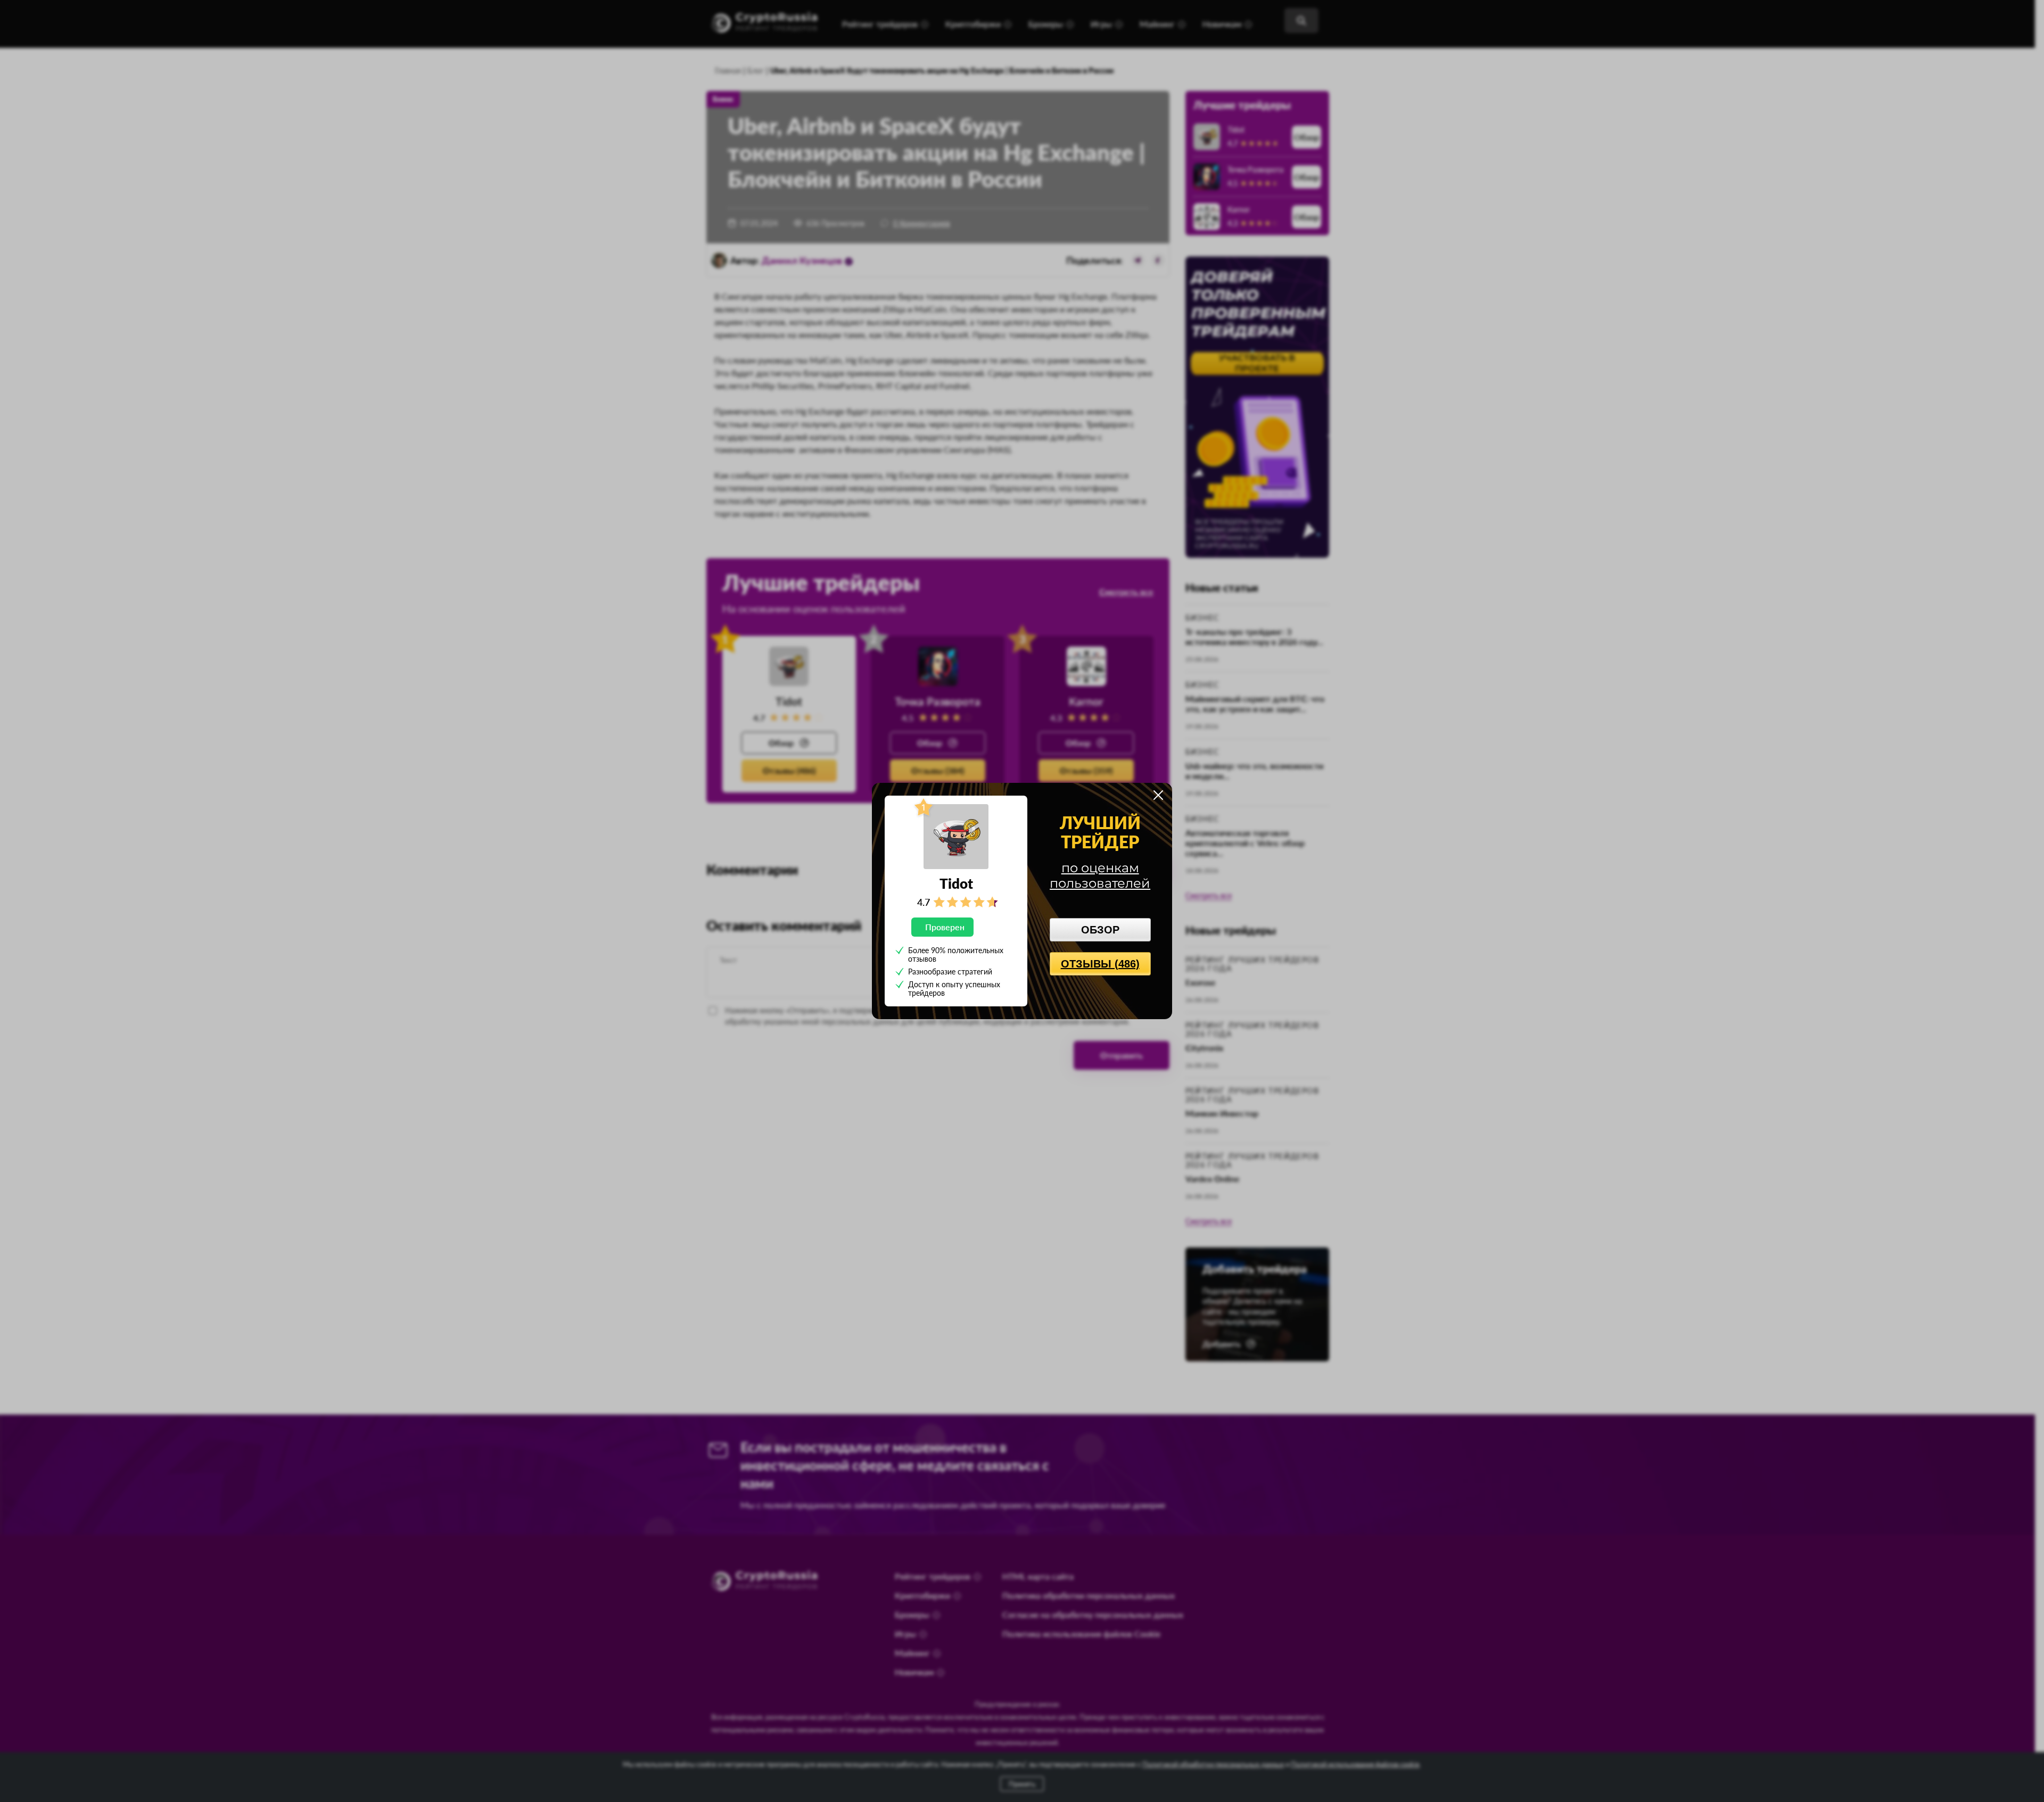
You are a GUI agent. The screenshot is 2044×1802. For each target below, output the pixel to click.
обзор (1100, 930)
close (1158, 795)
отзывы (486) (1100, 964)
